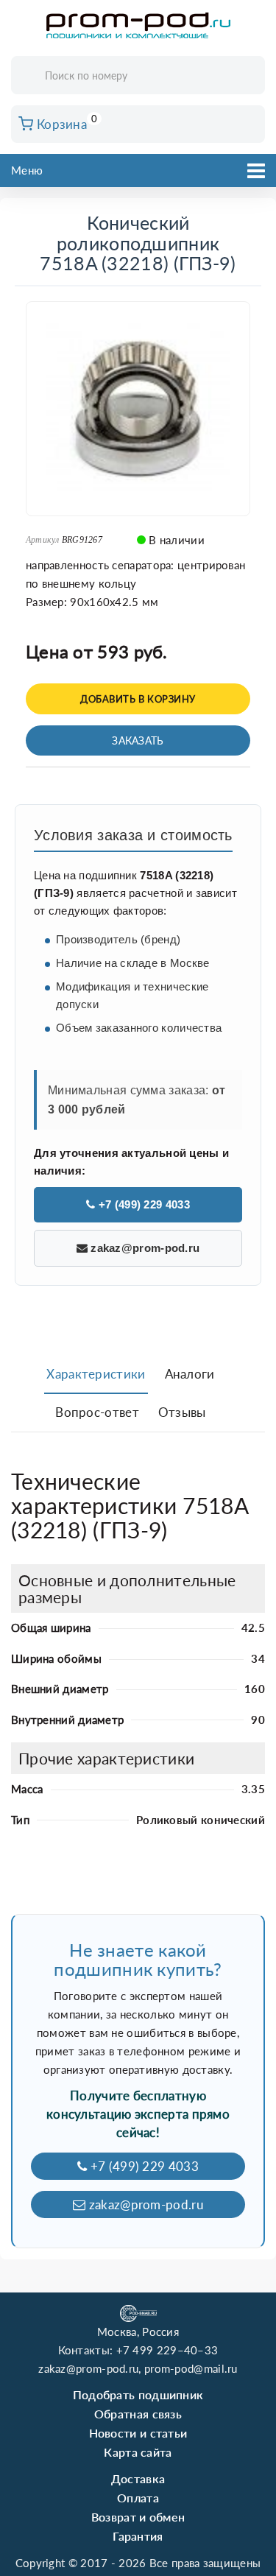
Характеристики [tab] (96, 1374)
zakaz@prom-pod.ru (144, 1248)
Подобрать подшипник (138, 2394)
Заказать (138, 740)
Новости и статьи (138, 2433)
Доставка (138, 2478)
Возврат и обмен (138, 2517)
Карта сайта (138, 2452)
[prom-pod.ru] (138, 26)
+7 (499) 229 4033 (142, 1204)
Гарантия (138, 2536)
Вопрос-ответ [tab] (97, 1412)
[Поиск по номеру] (249, 76)
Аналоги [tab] (190, 1374)
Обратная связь (138, 2414)
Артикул (43, 540)
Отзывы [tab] (182, 1412)
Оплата (138, 2498)
